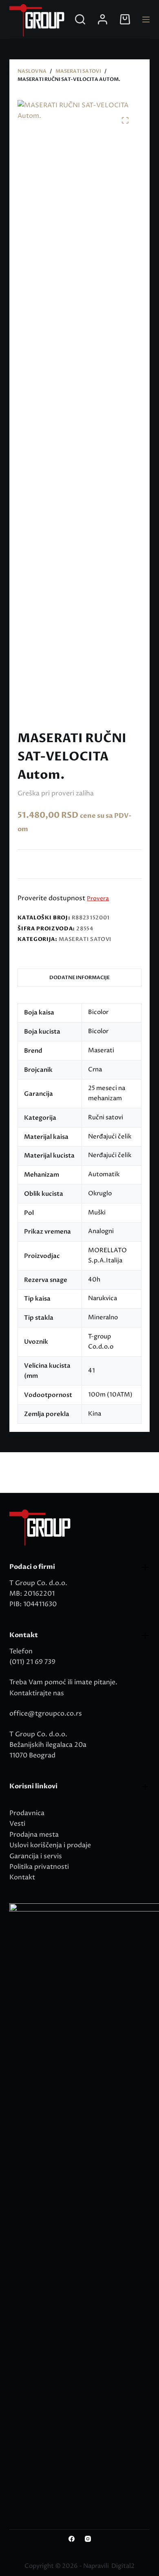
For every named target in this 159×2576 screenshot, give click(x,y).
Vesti (17, 1824)
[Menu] (146, 20)
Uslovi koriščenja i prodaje (50, 1845)
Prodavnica (27, 1813)
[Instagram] (88, 2539)
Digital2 (123, 2566)
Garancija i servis (36, 1856)
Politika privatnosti (39, 1867)
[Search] (80, 19)
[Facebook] (72, 2539)
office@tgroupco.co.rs (46, 1714)
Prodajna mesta (34, 1835)
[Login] (103, 19)
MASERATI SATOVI (85, 939)
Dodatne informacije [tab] (79, 977)
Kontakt (22, 1877)
